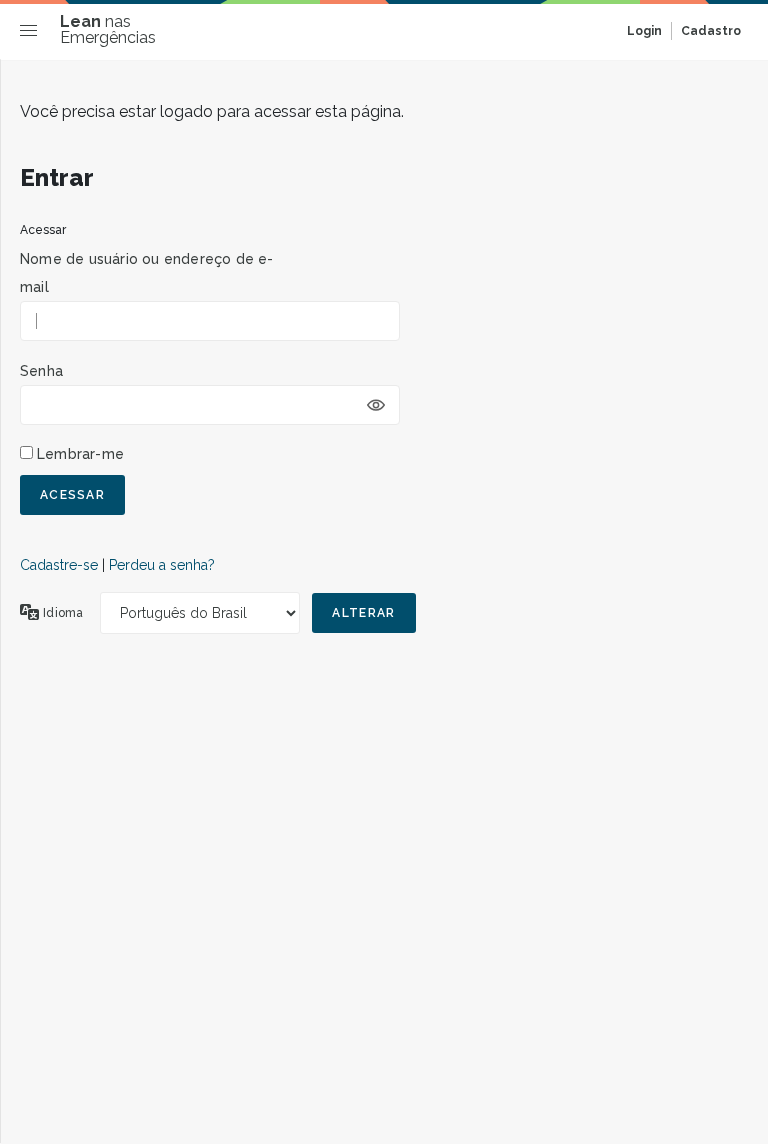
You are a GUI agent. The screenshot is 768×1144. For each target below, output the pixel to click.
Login (644, 31)
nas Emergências (108, 29)
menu (33, 34)
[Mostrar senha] (376, 405)
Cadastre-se (59, 565)
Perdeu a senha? (162, 565)
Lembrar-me (80, 454)
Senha (41, 371)
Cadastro (711, 31)
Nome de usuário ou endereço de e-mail (147, 273)
